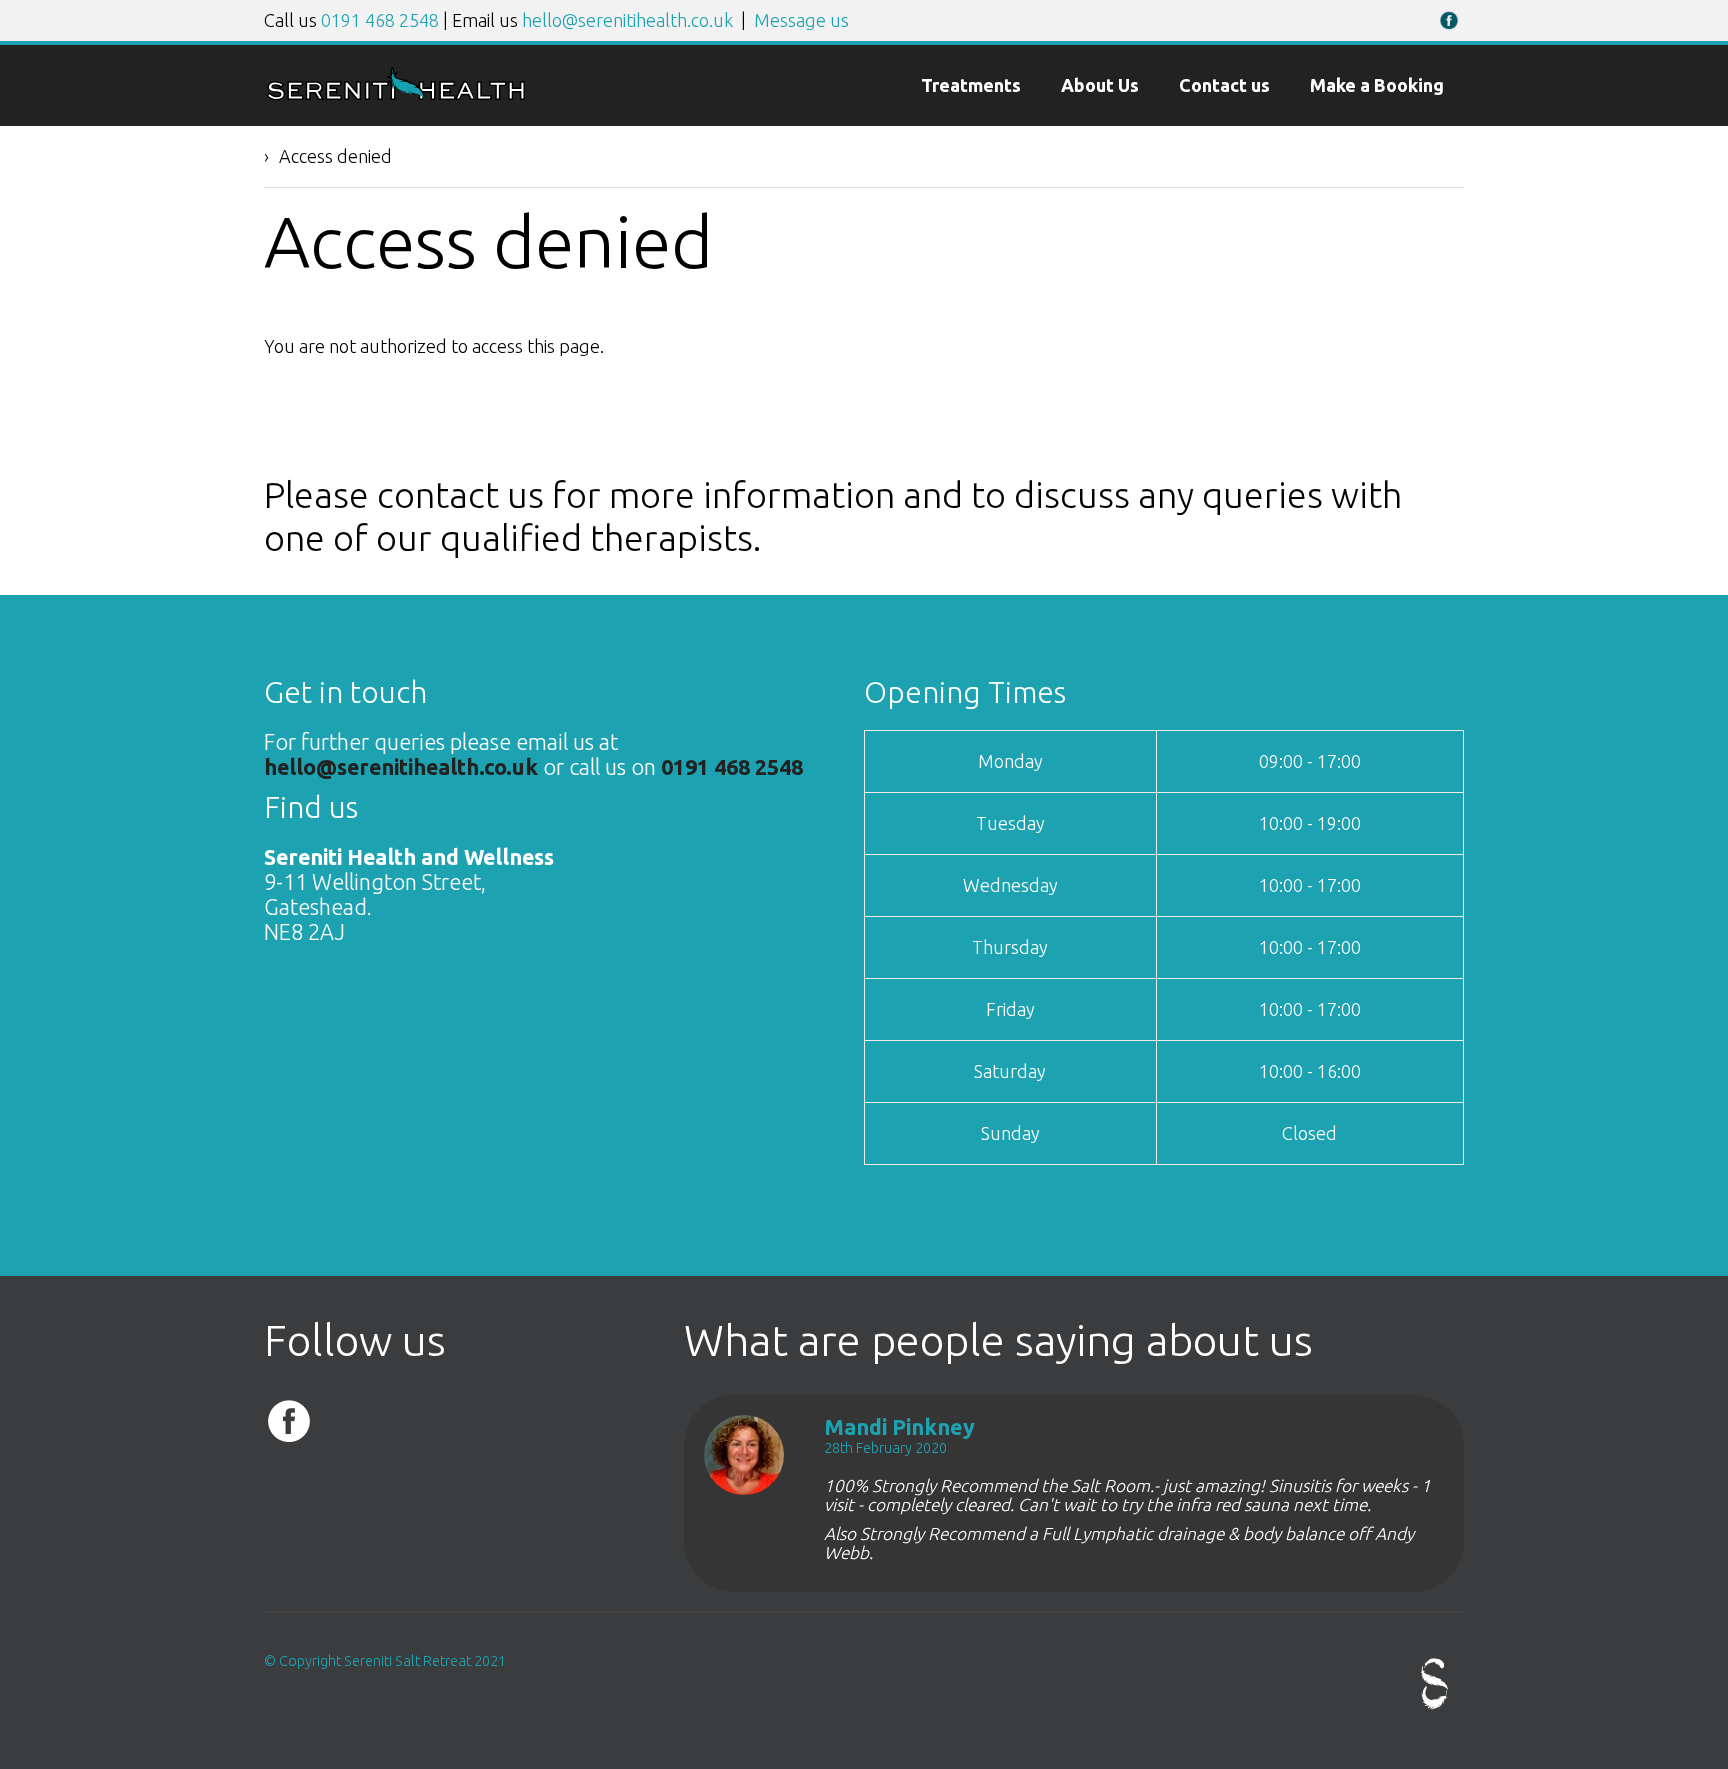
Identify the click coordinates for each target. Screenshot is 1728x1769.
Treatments (971, 85)
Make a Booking (1377, 85)
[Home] (396, 94)
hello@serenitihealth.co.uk (627, 20)
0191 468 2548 (380, 20)
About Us (1100, 85)
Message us (801, 20)
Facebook (1449, 20)
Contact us (1224, 85)
